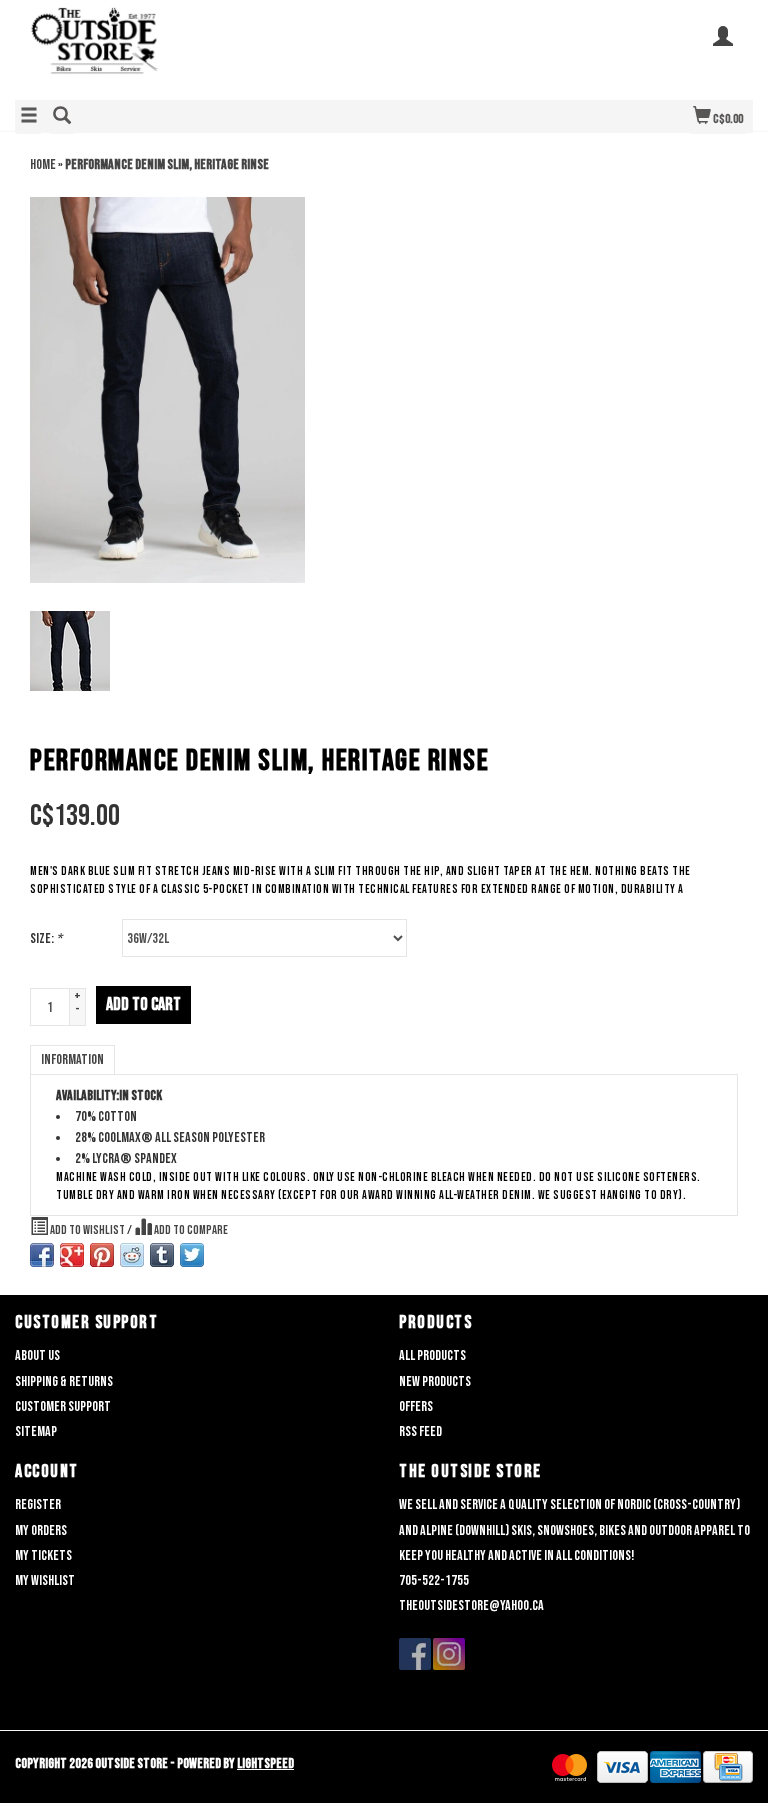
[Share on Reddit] (132, 1255)
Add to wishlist (87, 1230)
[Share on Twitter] (192, 1255)
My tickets (43, 1555)
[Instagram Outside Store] (449, 1654)
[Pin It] (102, 1255)
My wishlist (45, 1580)
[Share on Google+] (72, 1255)
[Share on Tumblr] (162, 1255)
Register (38, 1504)
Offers (416, 1406)
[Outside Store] (199, 48)
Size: (46, 938)
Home (43, 164)
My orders (41, 1530)
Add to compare (190, 1230)
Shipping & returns (64, 1381)
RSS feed (420, 1431)
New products (435, 1381)
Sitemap (36, 1431)
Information (72, 1059)
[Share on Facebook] (42, 1255)
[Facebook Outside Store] (415, 1654)
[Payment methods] (569, 1767)
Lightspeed (265, 1763)
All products (432, 1355)
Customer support (63, 1406)
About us (37, 1355)
